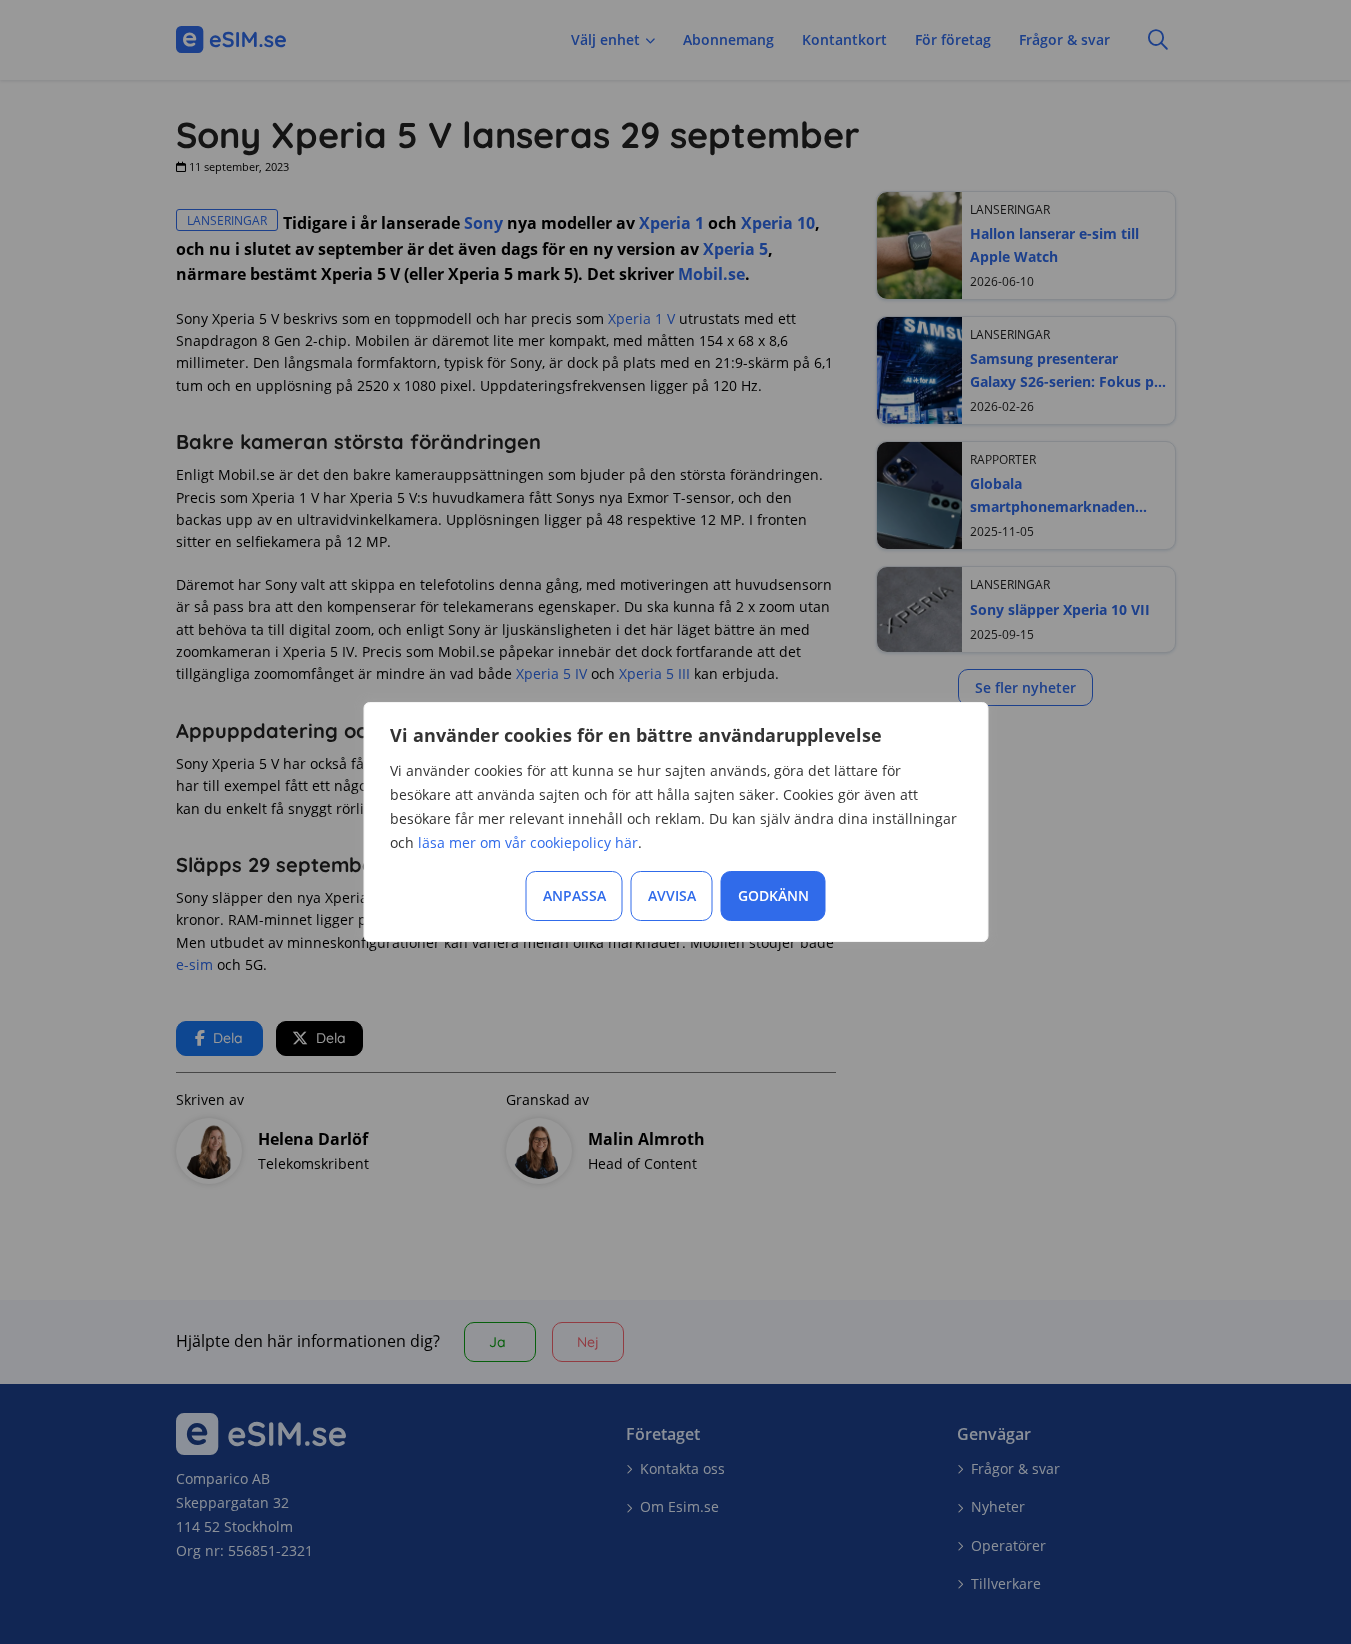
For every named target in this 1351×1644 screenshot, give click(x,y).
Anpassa (574, 895)
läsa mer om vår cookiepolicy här (528, 842)
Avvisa (672, 895)
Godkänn (773, 895)
